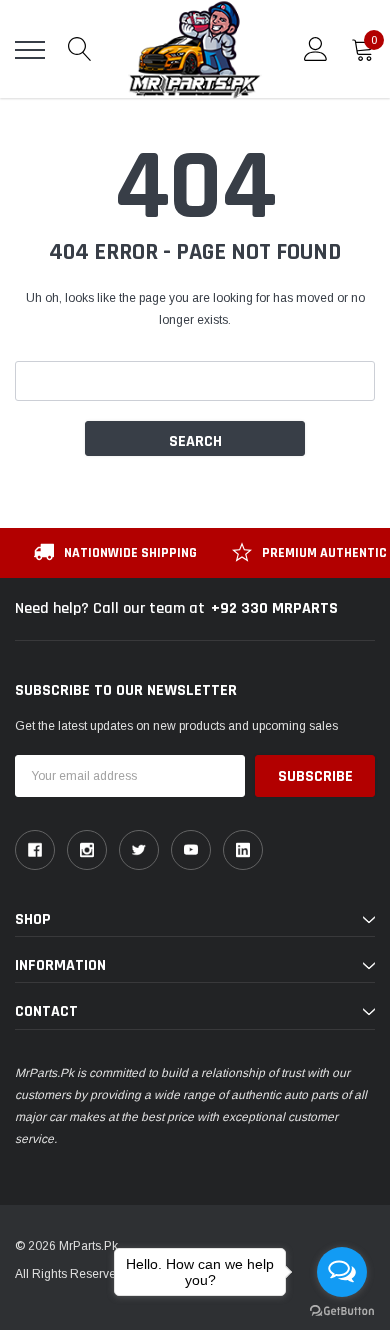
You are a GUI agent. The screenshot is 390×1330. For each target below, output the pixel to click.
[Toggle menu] (30, 50)
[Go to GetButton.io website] (342, 1310)
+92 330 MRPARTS (274, 608)
